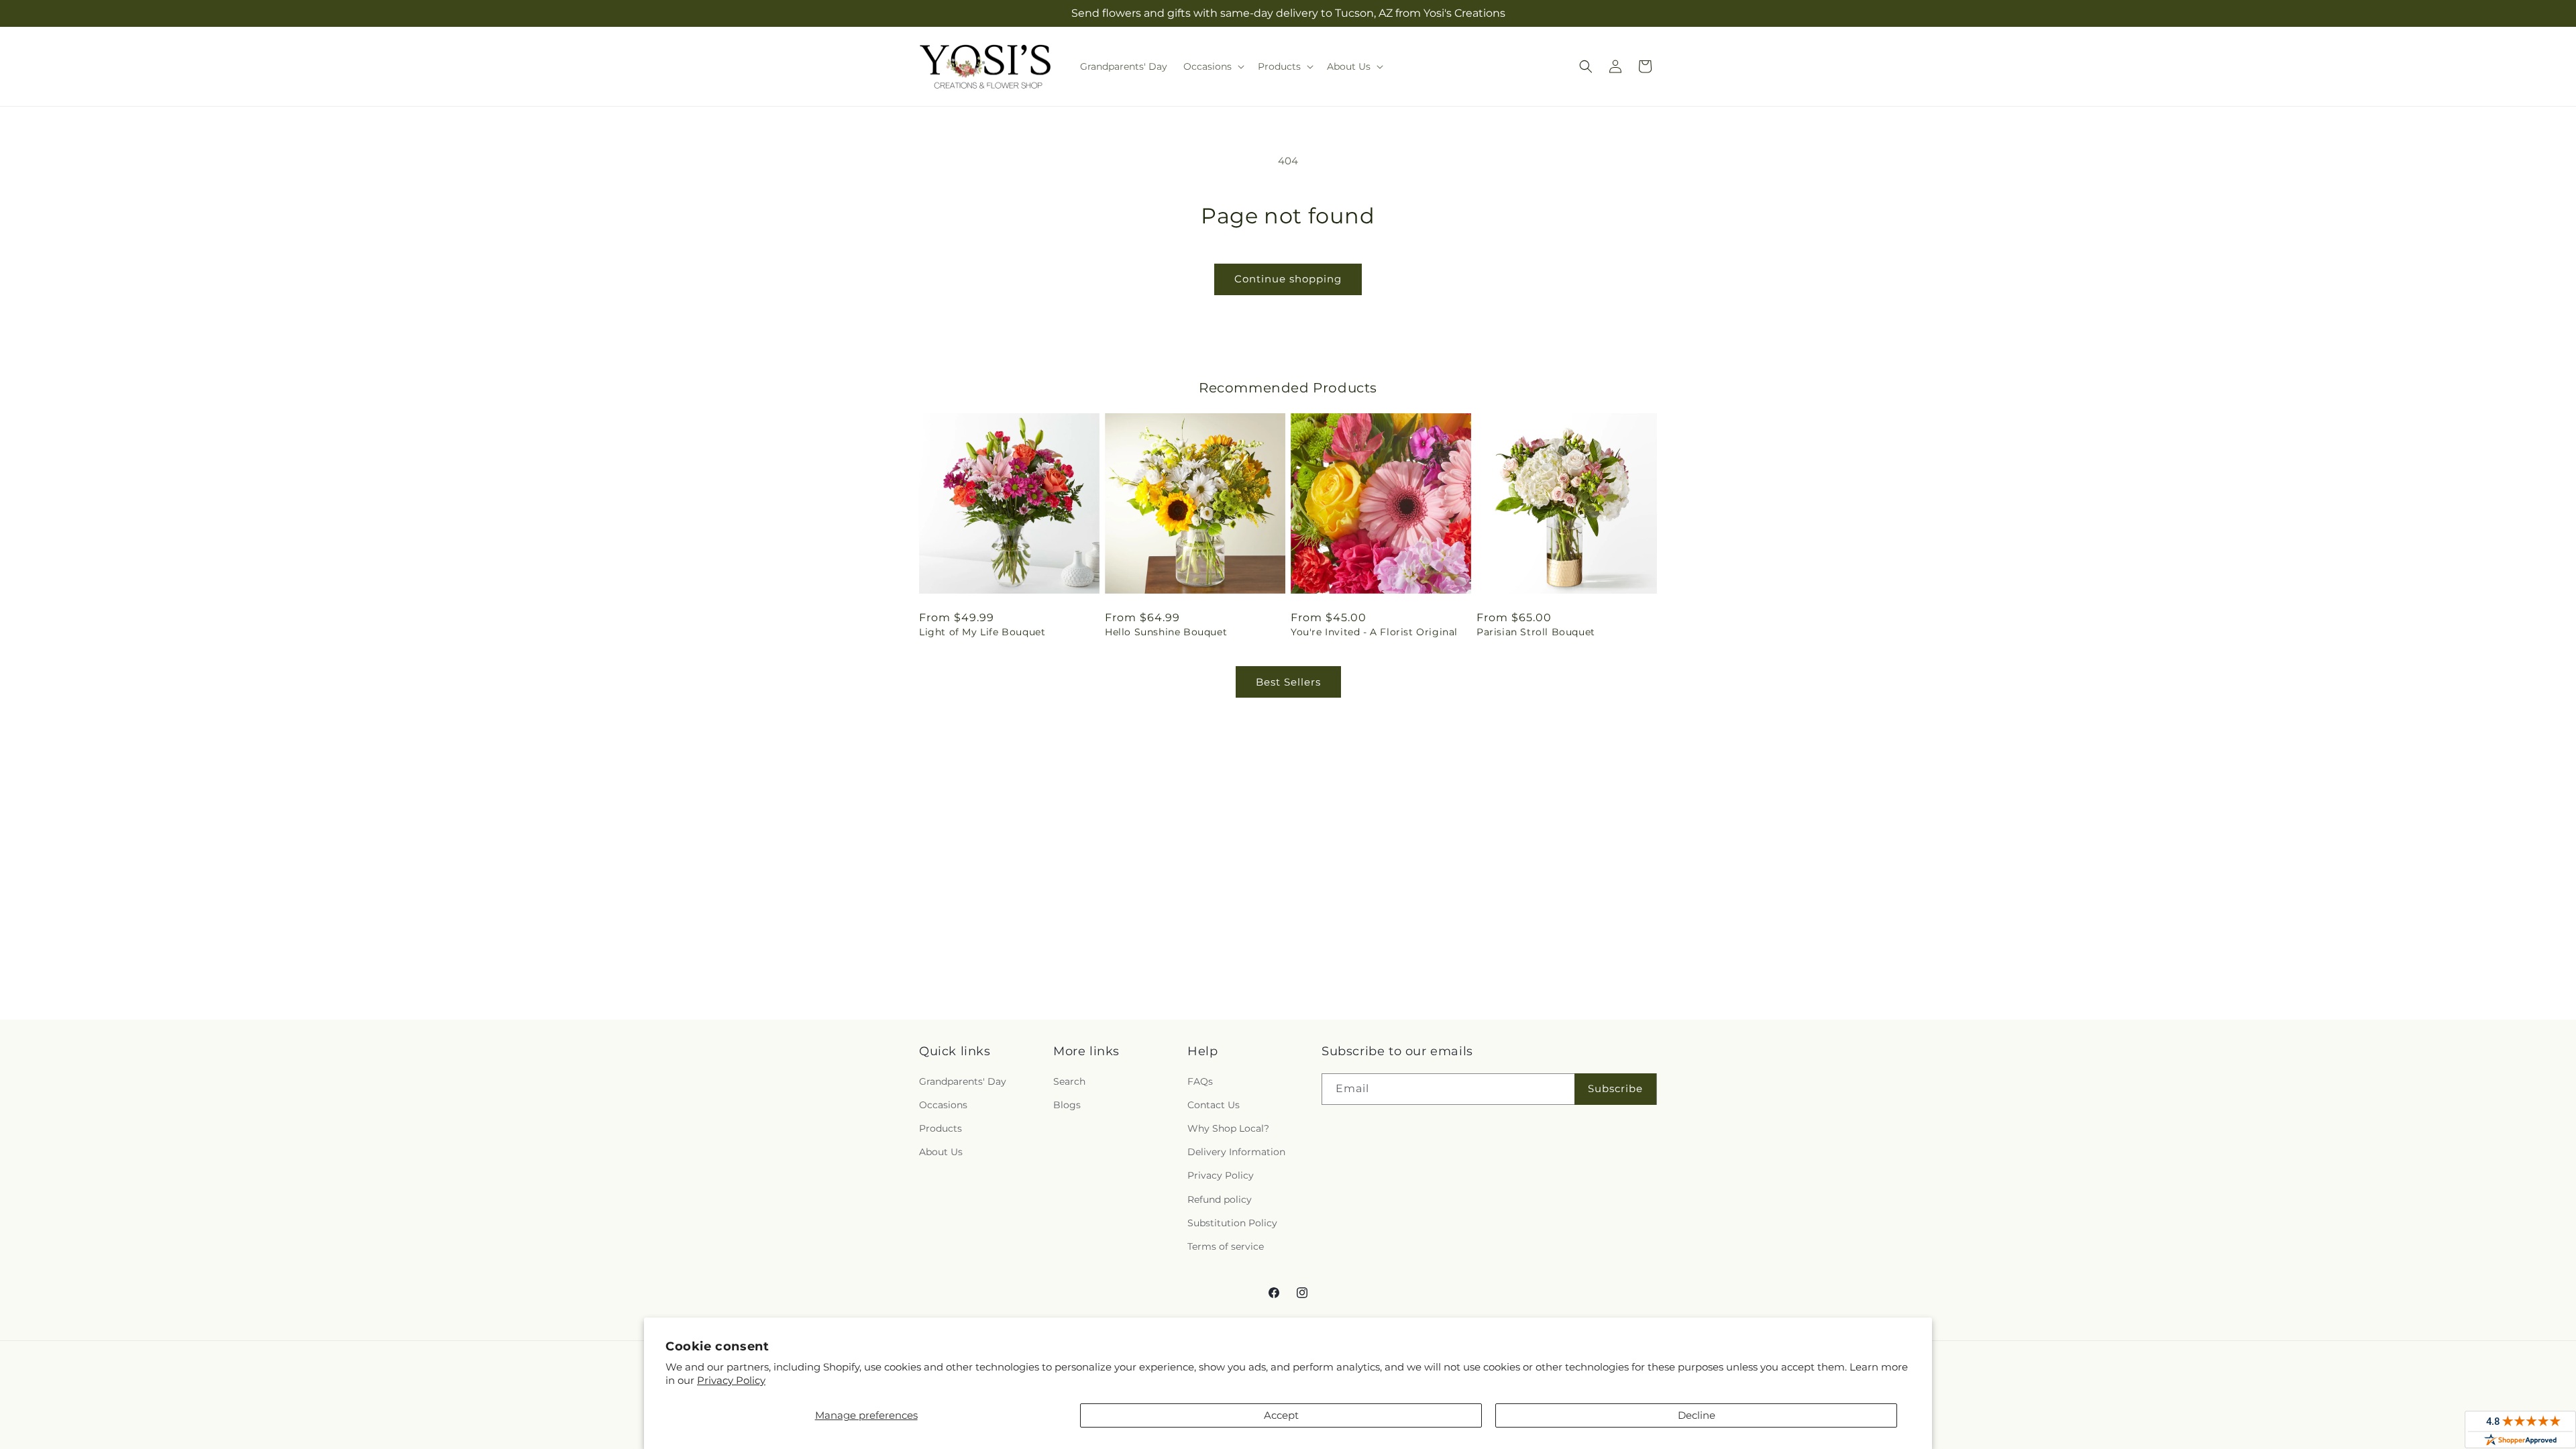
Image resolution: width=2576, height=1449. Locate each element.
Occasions (943, 1105)
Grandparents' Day (963, 1081)
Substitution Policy (1232, 1223)
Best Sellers (1288, 682)
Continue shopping (1288, 279)
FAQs (1200, 1081)
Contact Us (1214, 1105)
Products (941, 1128)
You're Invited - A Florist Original (1374, 632)
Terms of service (1226, 1246)
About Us (941, 1152)
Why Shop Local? (1228, 1128)
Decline (1697, 1415)
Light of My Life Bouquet (982, 632)
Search (1069, 1081)
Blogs (1067, 1105)
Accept (1281, 1415)
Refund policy (1220, 1199)
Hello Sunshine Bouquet (1166, 632)
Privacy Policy (731, 1380)
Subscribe (1615, 1088)
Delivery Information (1236, 1152)
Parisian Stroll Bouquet (1536, 632)
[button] (1213, 66)
